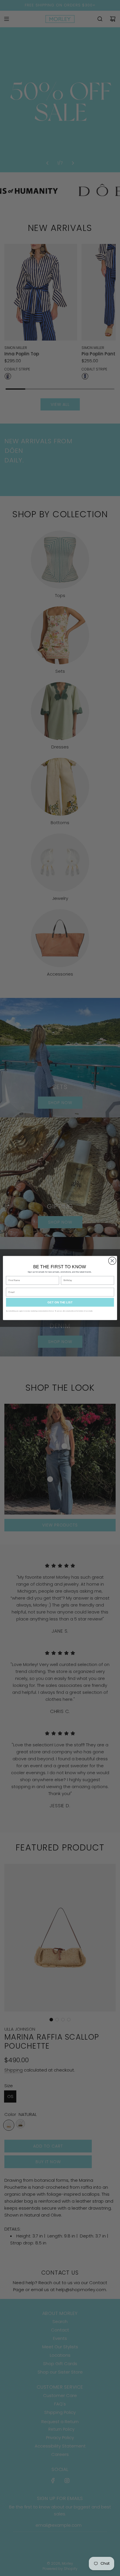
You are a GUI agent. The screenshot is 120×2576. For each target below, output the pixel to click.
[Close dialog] (112, 1261)
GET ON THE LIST (60, 1302)
